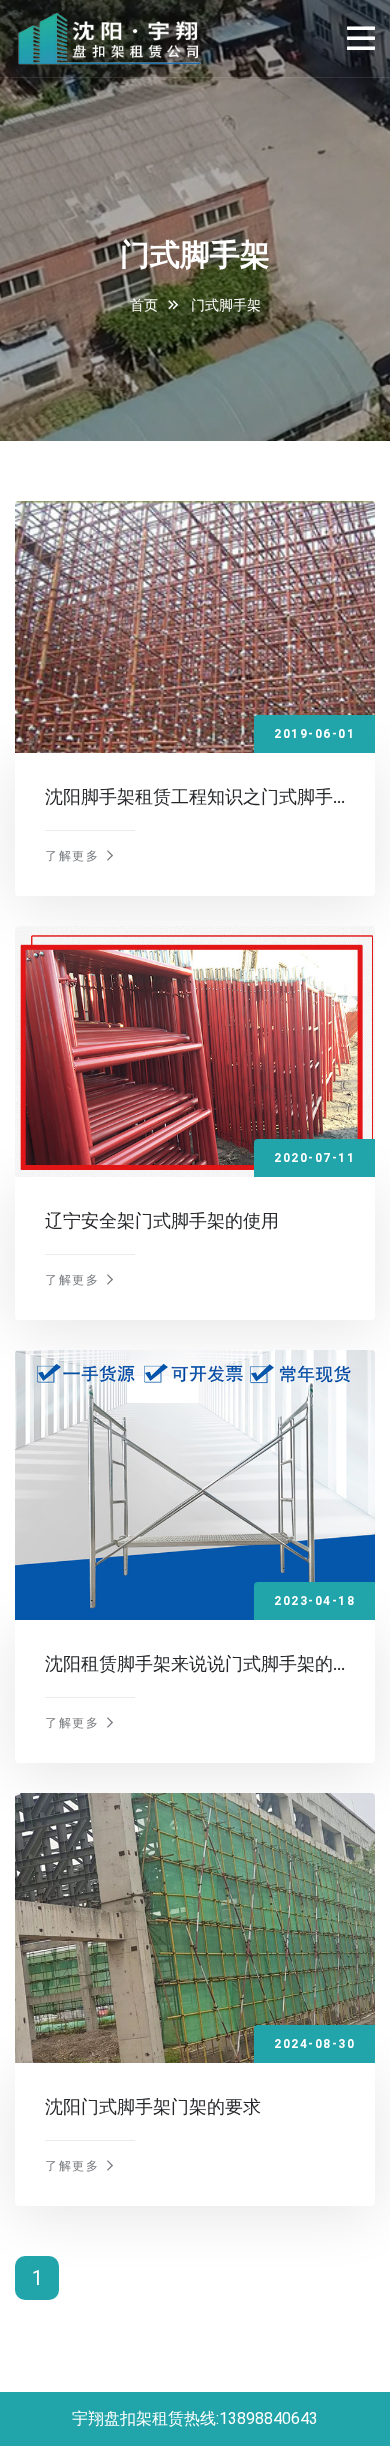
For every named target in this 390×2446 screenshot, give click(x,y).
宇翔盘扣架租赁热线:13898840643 (195, 2418)
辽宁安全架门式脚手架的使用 (162, 1220)
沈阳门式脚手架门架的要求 (153, 2106)
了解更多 (74, 856)
